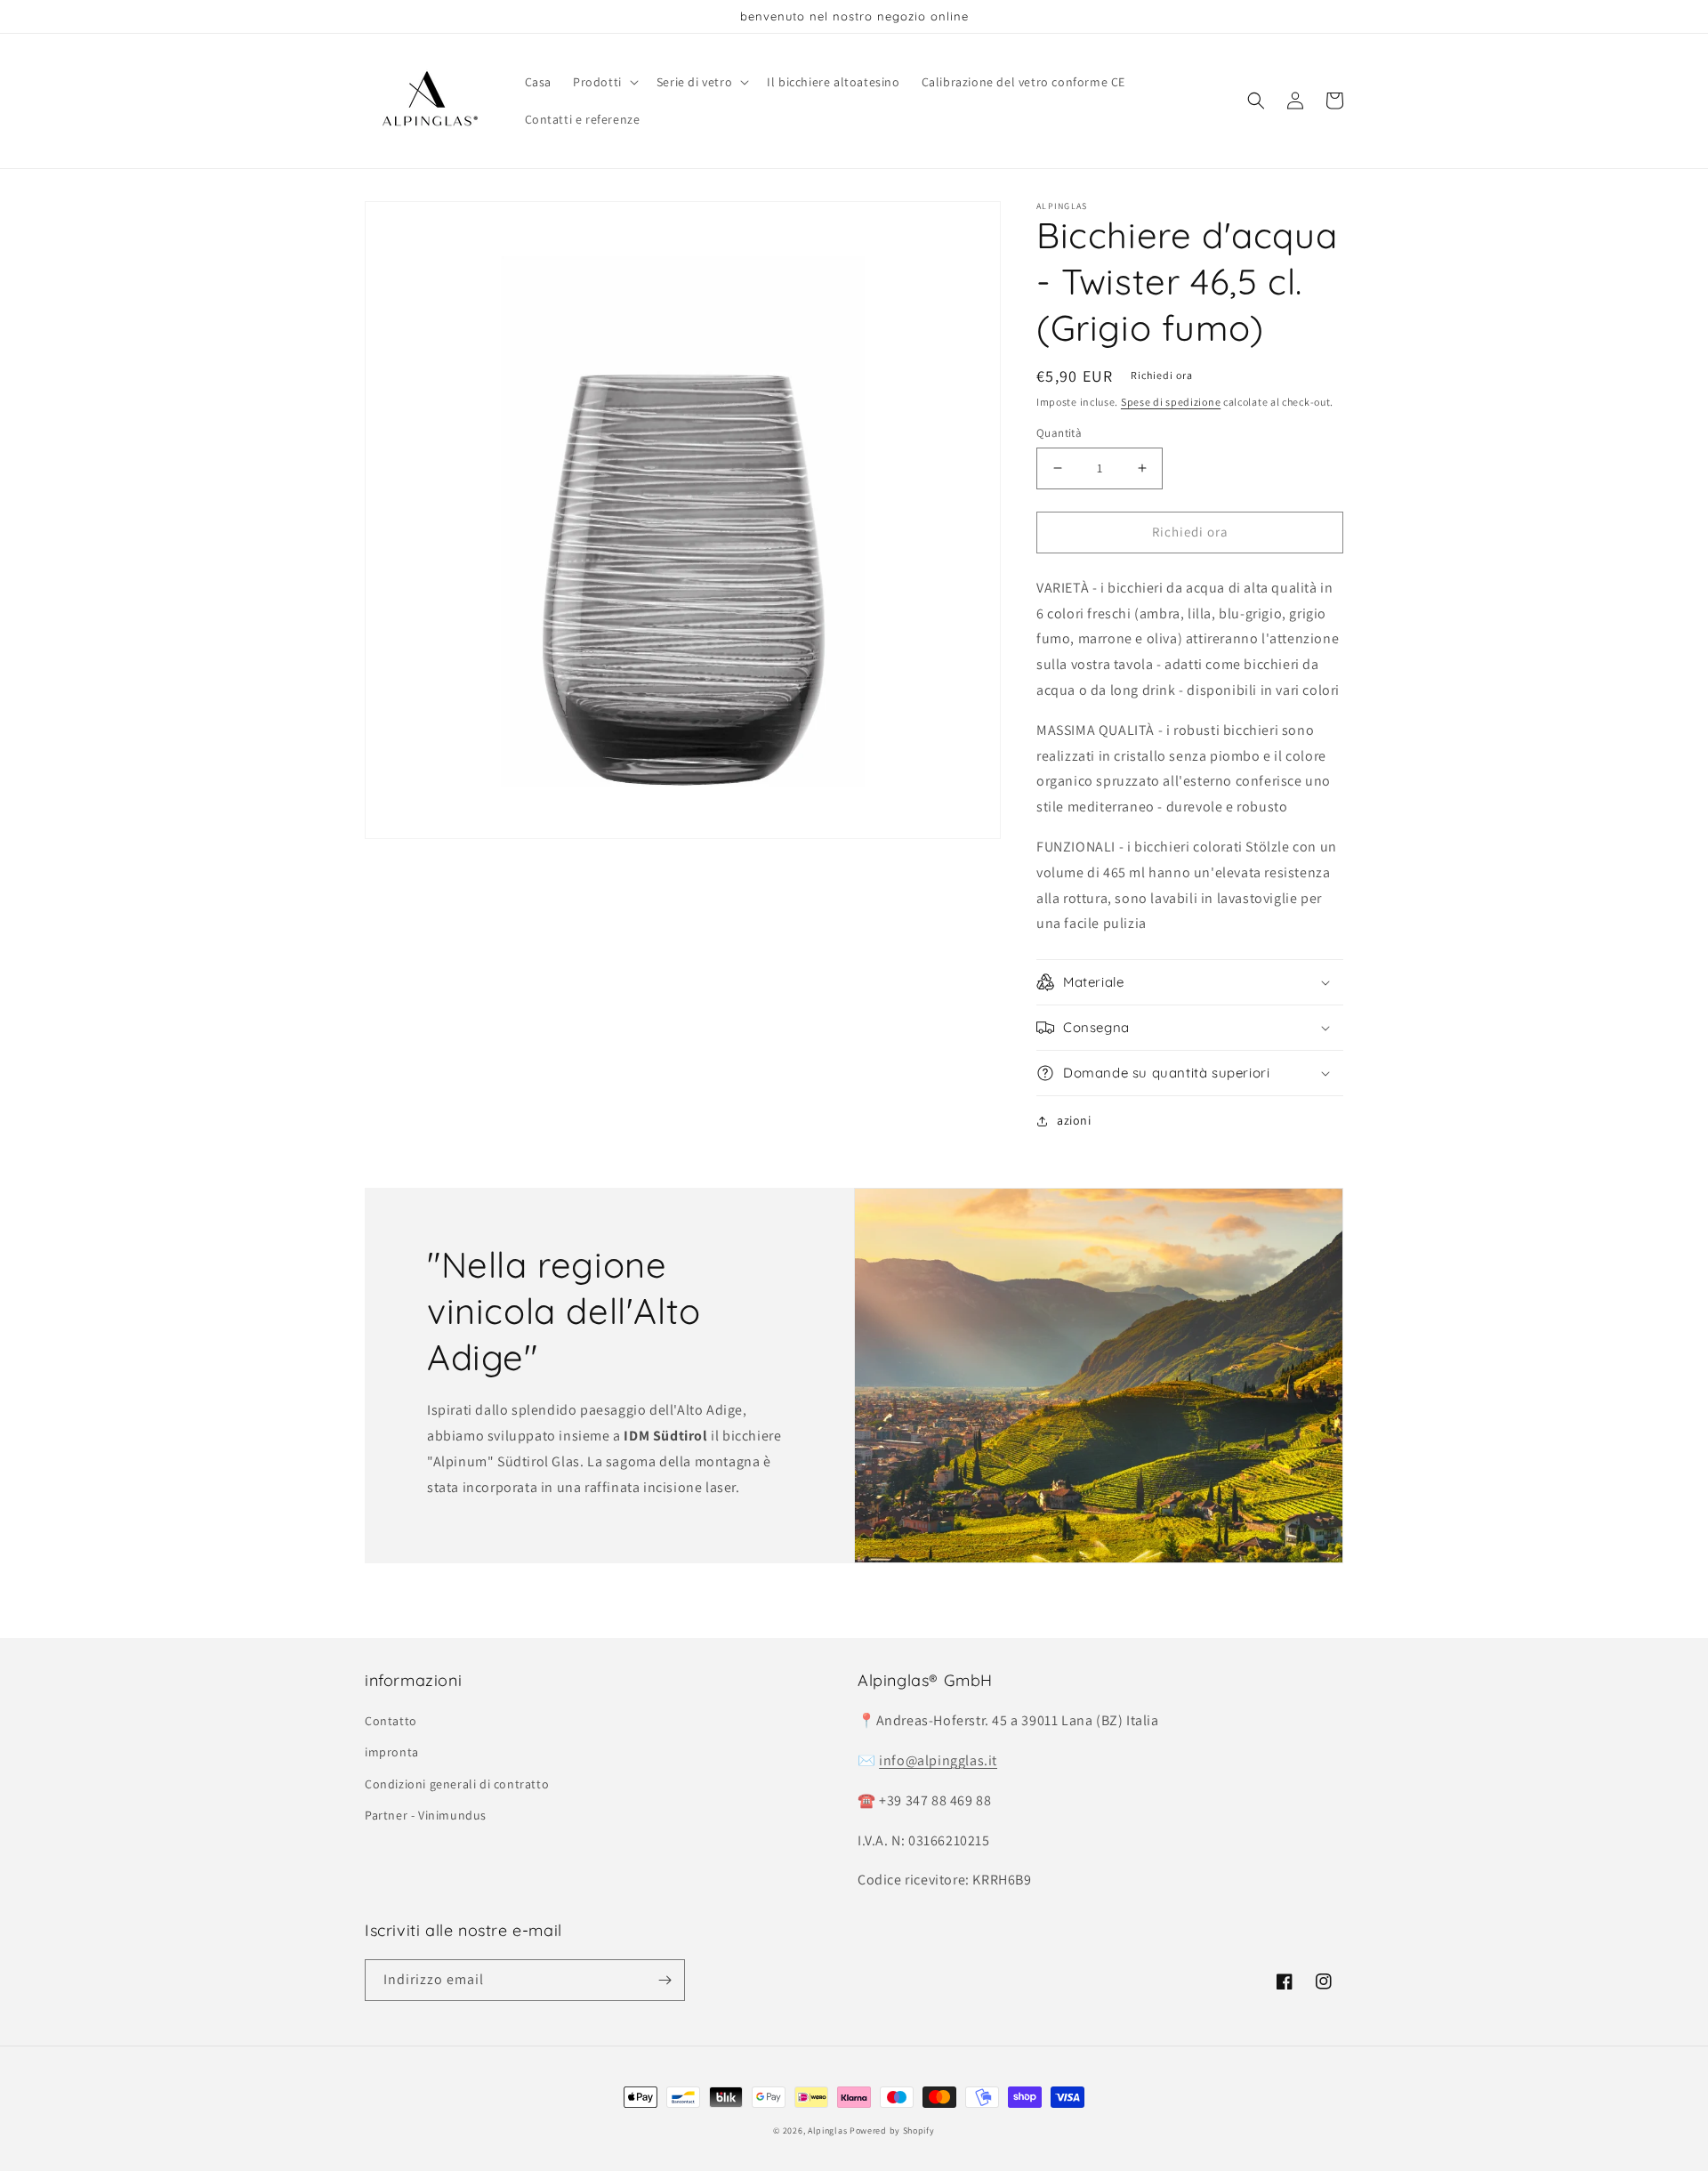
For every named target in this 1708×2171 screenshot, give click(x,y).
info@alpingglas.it (938, 1760)
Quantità (1059, 433)
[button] (604, 82)
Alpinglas (827, 2131)
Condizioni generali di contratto (457, 1784)
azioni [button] (1074, 1120)
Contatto (391, 1721)
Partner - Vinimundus (426, 1815)
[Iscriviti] (665, 1980)
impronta (392, 1752)
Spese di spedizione (1171, 402)
